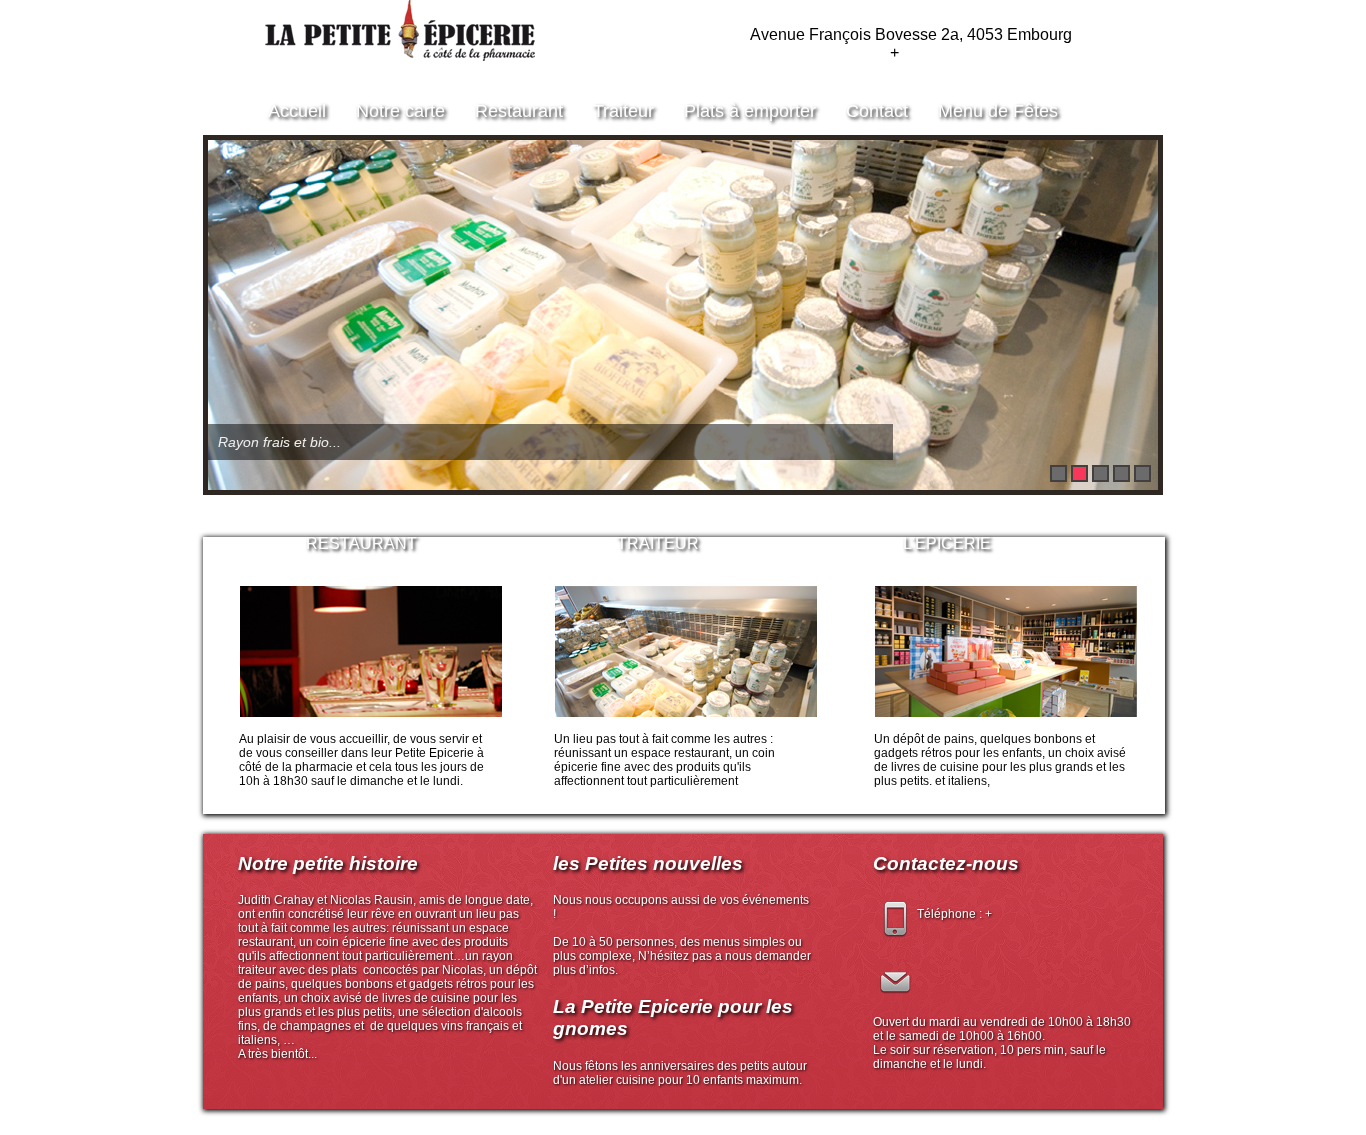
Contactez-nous (946, 863)
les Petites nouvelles (648, 863)
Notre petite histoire (328, 863)
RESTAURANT (361, 543)
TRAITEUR (658, 543)
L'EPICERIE (947, 543)
